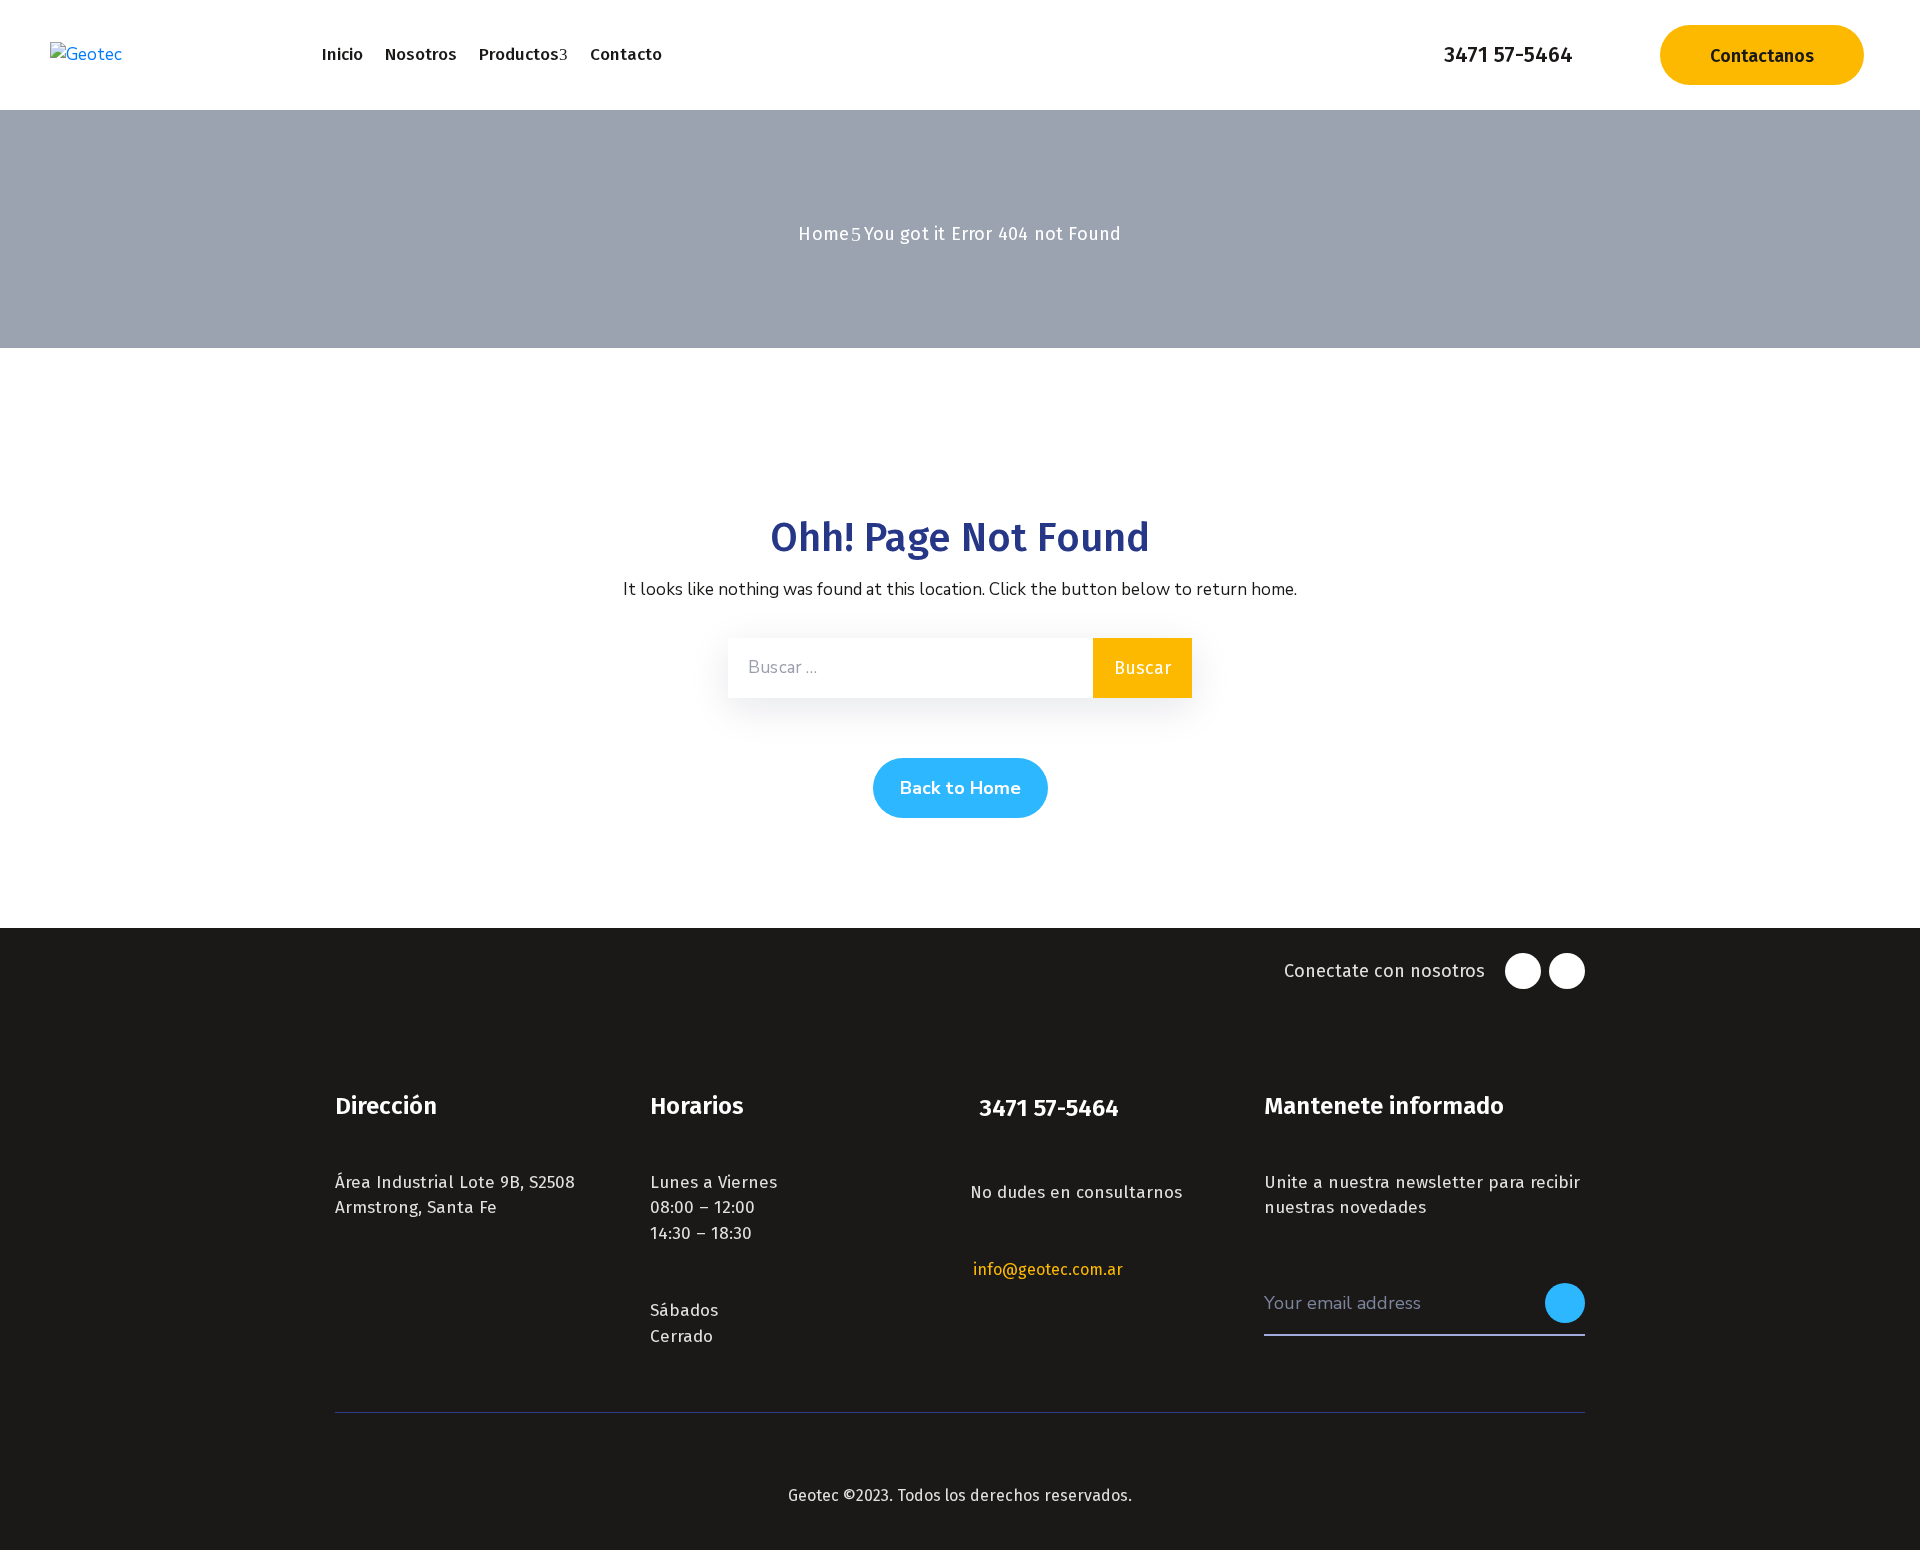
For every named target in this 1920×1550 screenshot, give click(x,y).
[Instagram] (1567, 971)
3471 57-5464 (1508, 54)
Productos (519, 54)
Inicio (342, 54)
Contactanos (1762, 56)
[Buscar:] (910, 668)
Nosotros (421, 54)
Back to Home (960, 788)
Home (823, 234)
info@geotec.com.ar (1048, 1269)
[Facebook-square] (1523, 971)
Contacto (626, 54)
